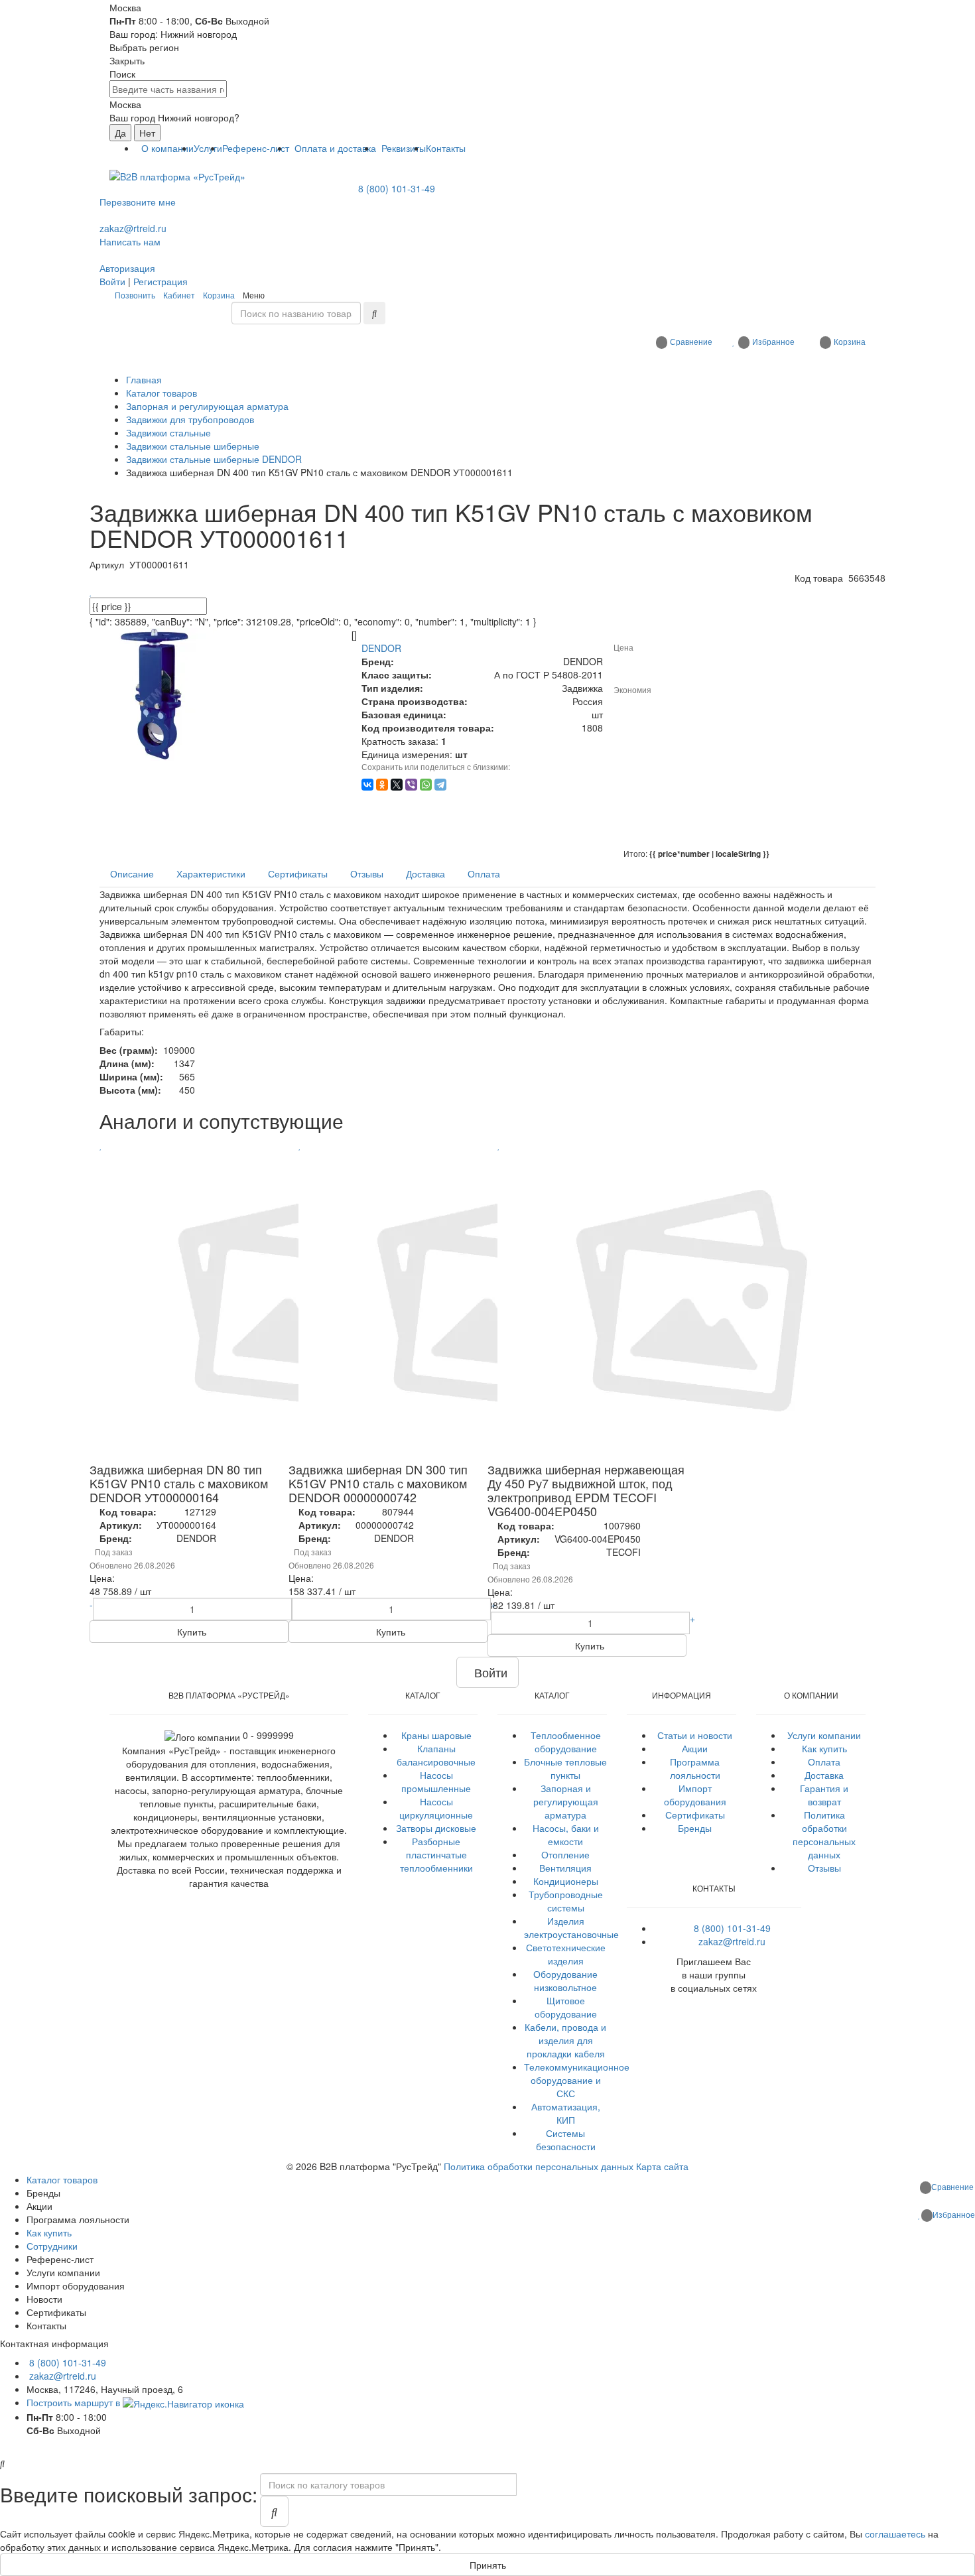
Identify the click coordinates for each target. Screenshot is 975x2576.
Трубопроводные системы (566, 1901)
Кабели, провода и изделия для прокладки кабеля (565, 2040)
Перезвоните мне (138, 202)
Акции (695, 1748)
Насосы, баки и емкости (566, 1835)
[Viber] (411, 785)
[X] (397, 785)
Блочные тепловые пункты (565, 1768)
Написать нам (130, 241)
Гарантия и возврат (824, 1795)
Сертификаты (695, 1815)
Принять (488, 2565)
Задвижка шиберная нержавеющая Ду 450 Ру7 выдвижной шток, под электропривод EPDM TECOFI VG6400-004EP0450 (586, 1490)
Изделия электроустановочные (571, 1927)
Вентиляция (565, 1868)
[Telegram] (440, 785)
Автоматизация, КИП (566, 2113)
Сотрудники (52, 2246)
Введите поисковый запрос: (129, 2494)
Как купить (824, 1748)
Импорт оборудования (695, 1795)
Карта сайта (662, 2166)
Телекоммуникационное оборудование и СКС (577, 2080)
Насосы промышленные (436, 1781)
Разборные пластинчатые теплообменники (436, 1854)
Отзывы (824, 1868)
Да (120, 133)
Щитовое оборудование (566, 2007)
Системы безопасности (566, 2140)
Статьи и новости (695, 1735)
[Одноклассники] (382, 785)
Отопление (565, 1854)
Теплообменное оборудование (566, 1742)
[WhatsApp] (426, 785)
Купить (190, 1632)
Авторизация (127, 268)
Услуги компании (824, 1735)
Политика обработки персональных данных (824, 1835)
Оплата (824, 1762)
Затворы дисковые (436, 1828)
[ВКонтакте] (367, 785)
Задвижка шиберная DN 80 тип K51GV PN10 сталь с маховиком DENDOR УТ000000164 (179, 1483)
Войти (112, 281)
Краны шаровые (436, 1735)
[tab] (132, 873)
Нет (147, 133)
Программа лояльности (695, 1768)
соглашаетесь (895, 2534)
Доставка (824, 1775)
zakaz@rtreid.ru (133, 228)
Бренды (695, 1828)
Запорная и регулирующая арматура (566, 1801)
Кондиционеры (566, 1881)
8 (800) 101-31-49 (397, 188)
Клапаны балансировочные (436, 1755)
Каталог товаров (62, 2179)
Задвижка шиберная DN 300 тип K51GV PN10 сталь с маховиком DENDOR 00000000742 (378, 1483)
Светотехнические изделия (566, 1954)
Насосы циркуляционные (436, 1808)
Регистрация (161, 281)
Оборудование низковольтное (565, 1980)
